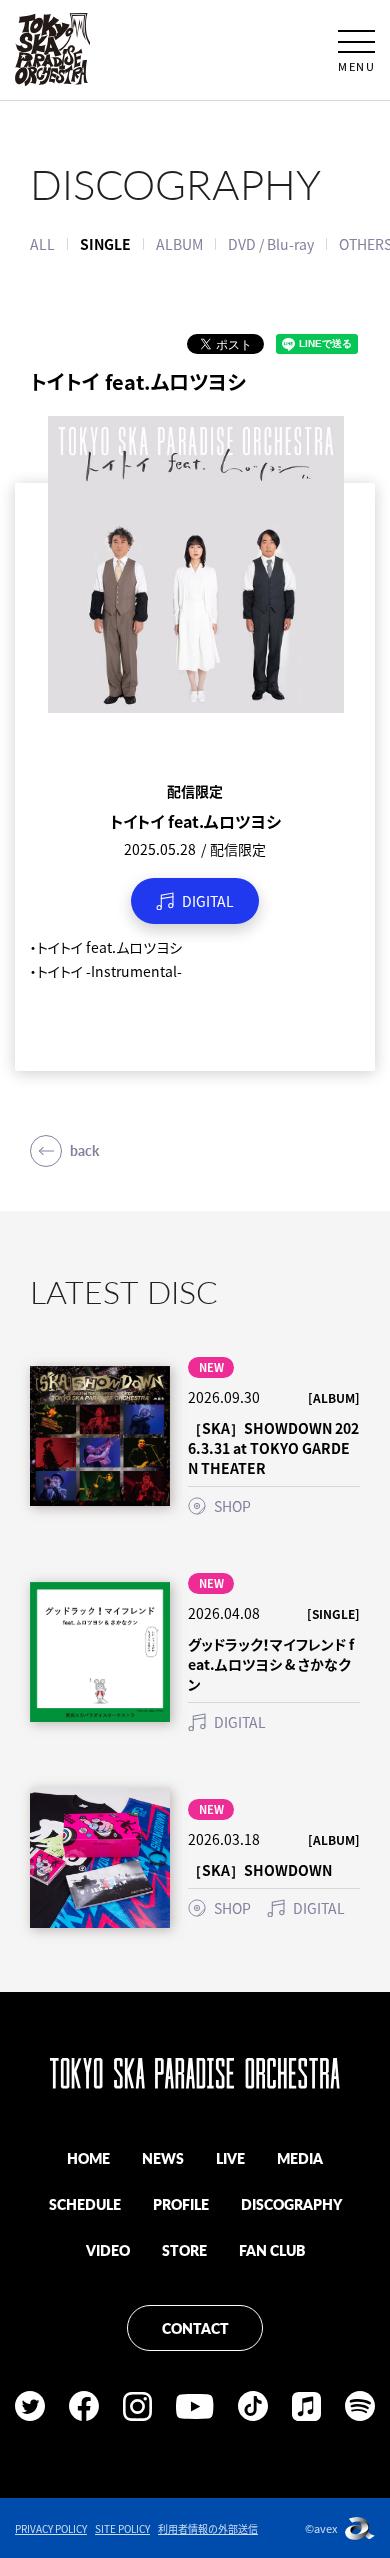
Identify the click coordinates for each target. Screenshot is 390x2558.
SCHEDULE (85, 2204)
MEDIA (300, 2158)
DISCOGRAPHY (291, 2204)
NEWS (163, 2158)
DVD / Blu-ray (271, 244)
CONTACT (195, 2328)
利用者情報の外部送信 (208, 2528)
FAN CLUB (272, 2250)
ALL (42, 244)
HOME (88, 2158)
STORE (184, 2250)
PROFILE (181, 2204)
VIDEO (108, 2250)
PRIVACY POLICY (51, 2528)
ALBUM (179, 244)
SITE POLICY (122, 2528)
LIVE (230, 2158)
